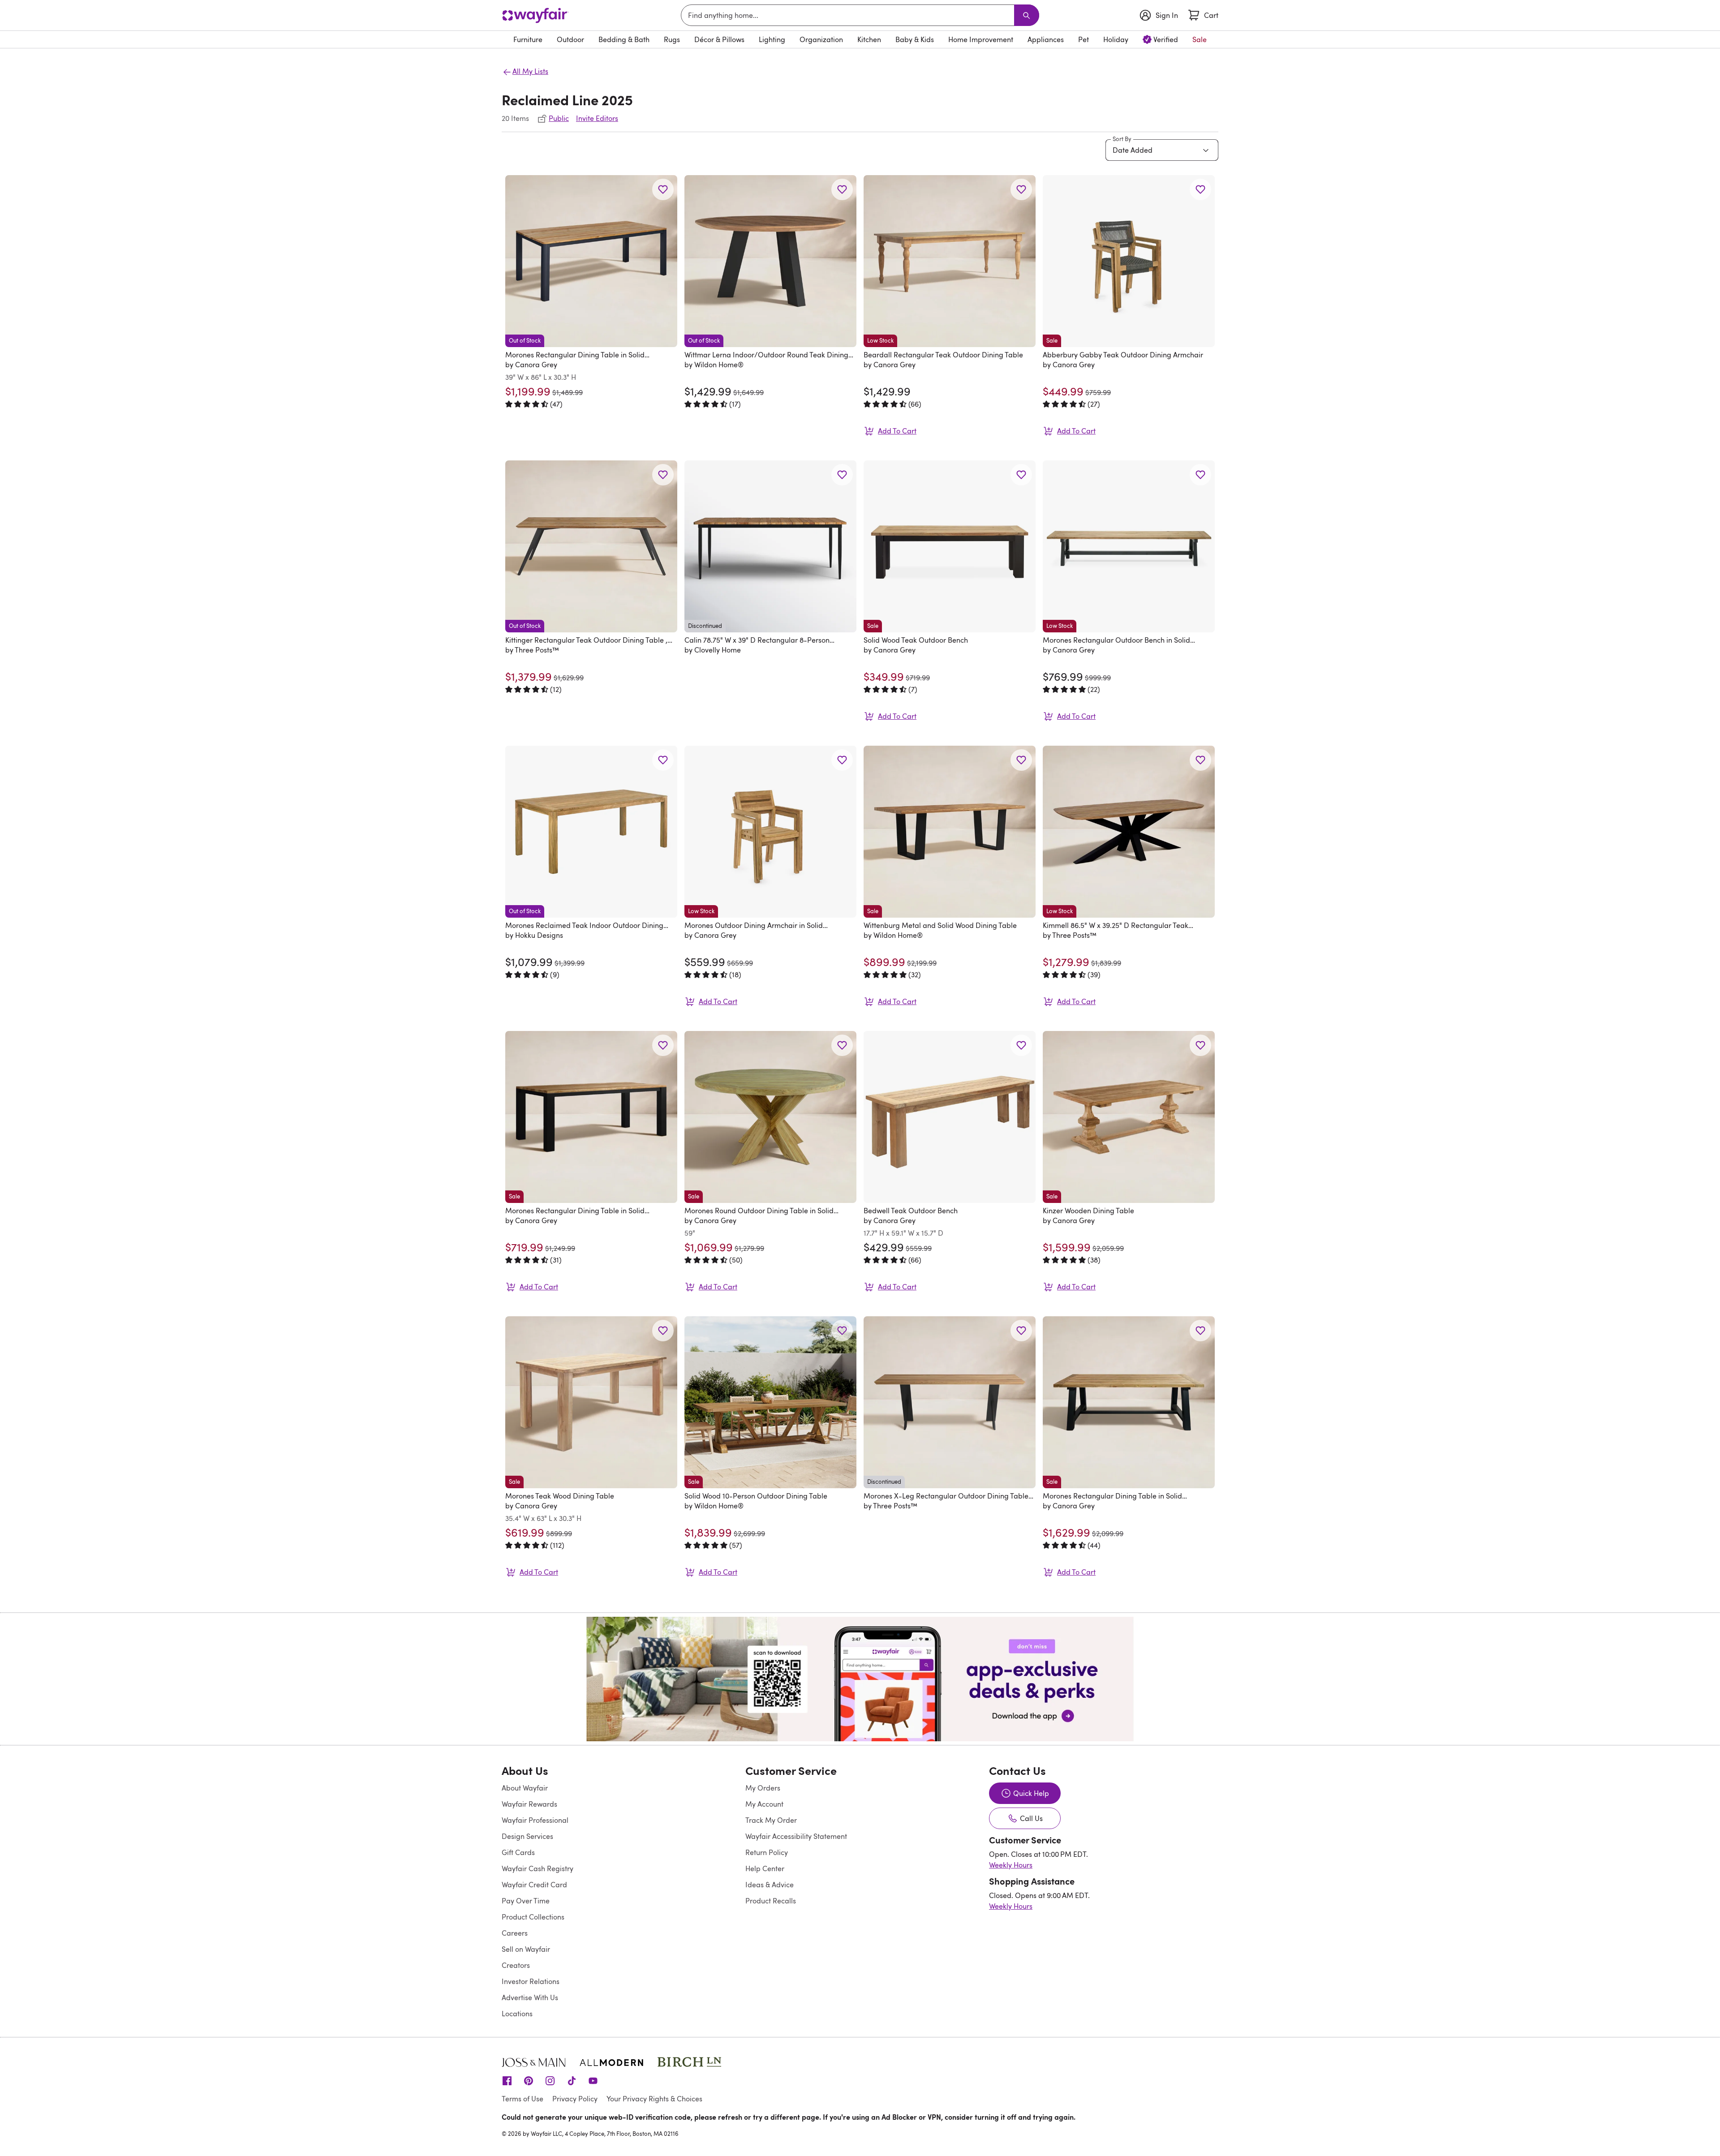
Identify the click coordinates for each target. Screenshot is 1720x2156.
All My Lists (530, 71)
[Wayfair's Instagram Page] (550, 2080)
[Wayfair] (535, 15)
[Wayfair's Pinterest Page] (529, 2080)
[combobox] (849, 15)
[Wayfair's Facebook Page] (507, 2080)
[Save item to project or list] (663, 189)
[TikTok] (572, 2080)
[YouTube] (593, 2080)
